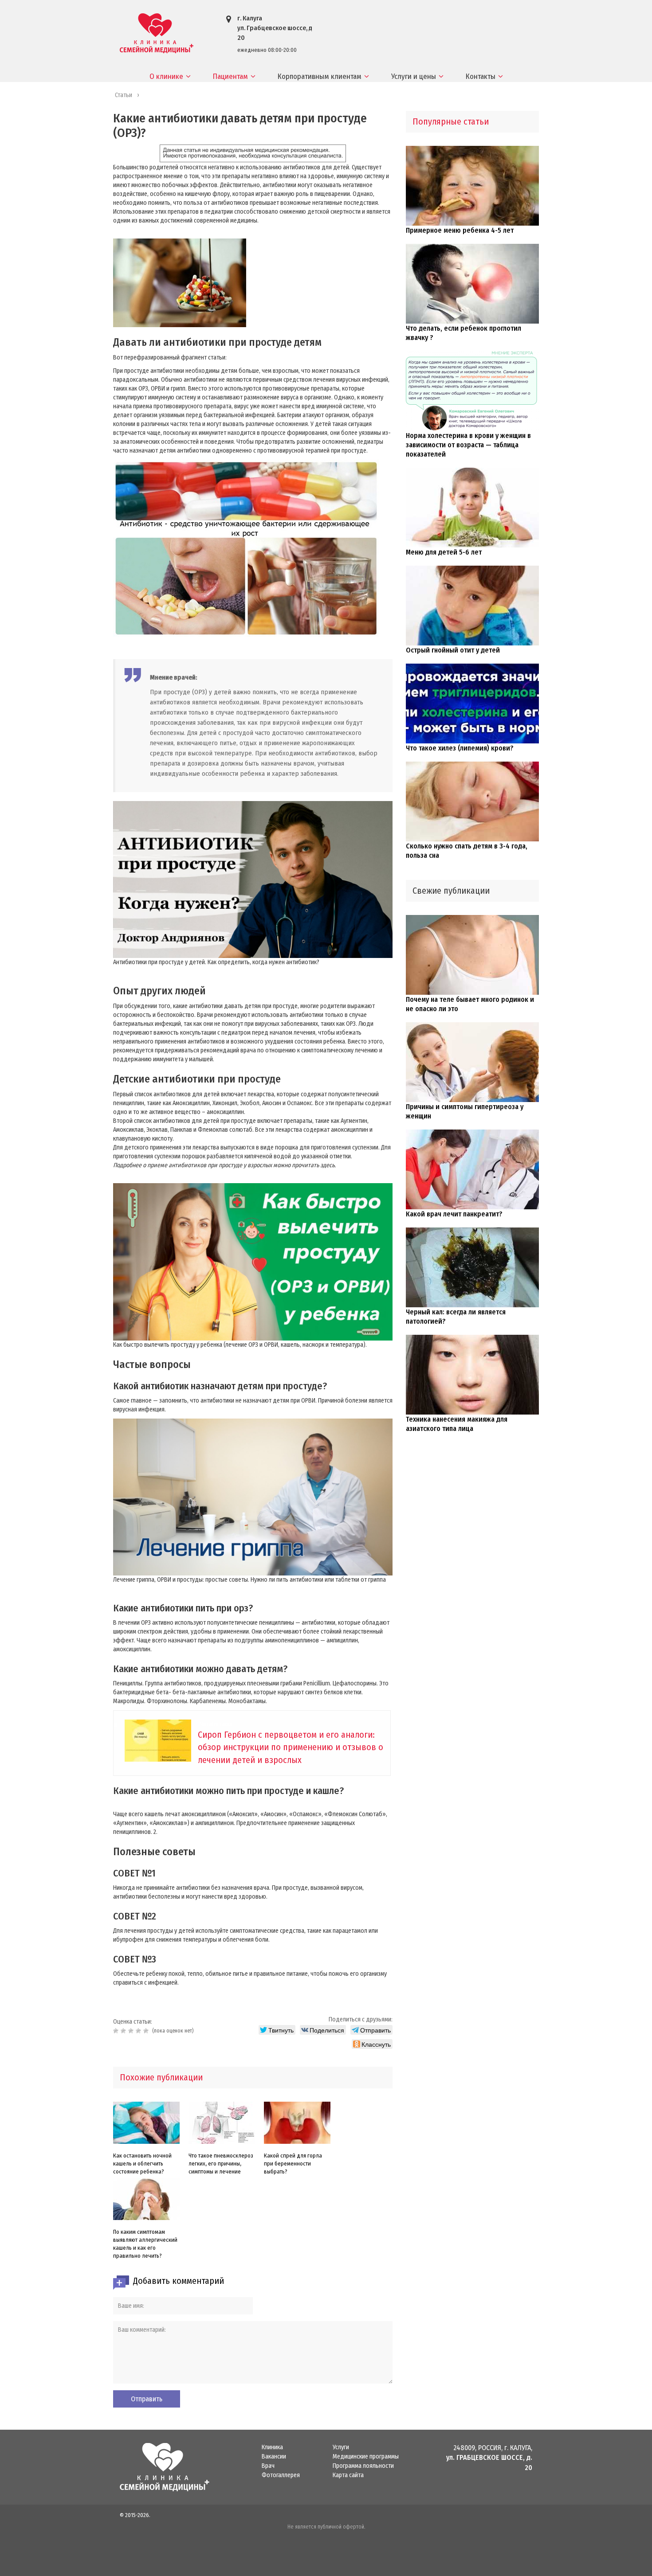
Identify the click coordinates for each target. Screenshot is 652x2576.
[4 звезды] (139, 2031)
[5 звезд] (147, 2031)
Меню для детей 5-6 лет (444, 552)
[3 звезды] (132, 2031)
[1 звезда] (117, 2031)
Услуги (341, 2447)
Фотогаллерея (281, 2475)
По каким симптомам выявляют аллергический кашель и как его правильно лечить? (145, 2244)
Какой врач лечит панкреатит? (454, 1214)
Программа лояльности (363, 2466)
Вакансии (274, 2457)
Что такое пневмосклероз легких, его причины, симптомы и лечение (221, 2164)
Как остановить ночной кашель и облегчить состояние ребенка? (142, 2164)
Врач (268, 2466)
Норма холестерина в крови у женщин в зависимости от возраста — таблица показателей (468, 445)
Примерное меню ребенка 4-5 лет (460, 230)
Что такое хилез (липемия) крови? (460, 748)
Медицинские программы (366, 2457)
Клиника (272, 2447)
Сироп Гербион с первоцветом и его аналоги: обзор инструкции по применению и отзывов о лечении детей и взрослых (291, 1747)
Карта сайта (348, 2475)
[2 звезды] (124, 2031)
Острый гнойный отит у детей (453, 650)
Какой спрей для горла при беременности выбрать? (293, 2164)
